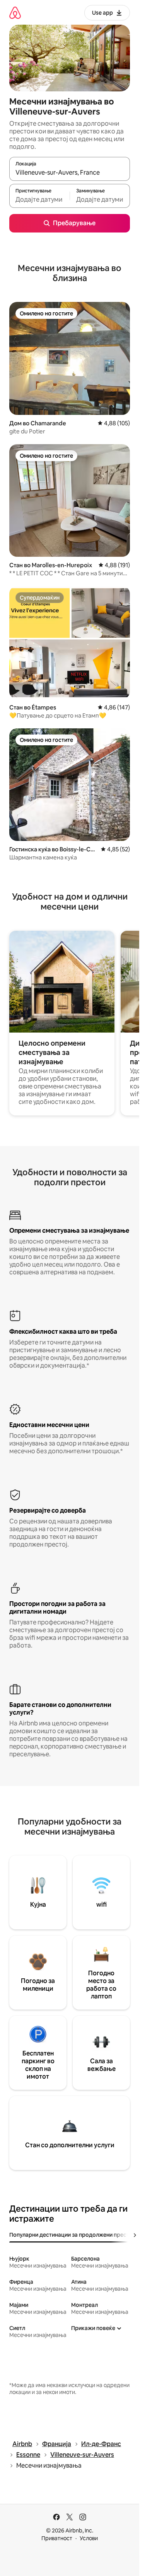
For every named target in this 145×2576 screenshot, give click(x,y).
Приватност (57, 2538)
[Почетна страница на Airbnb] (15, 13)
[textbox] (39, 199)
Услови (89, 2538)
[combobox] (70, 172)
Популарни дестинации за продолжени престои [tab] (72, 2235)
